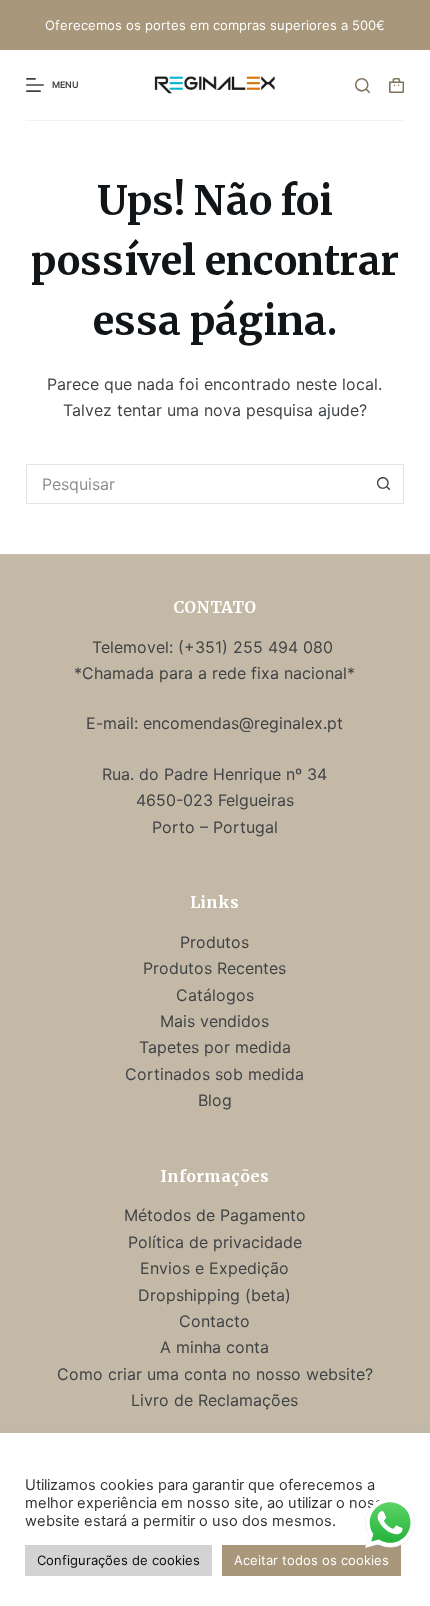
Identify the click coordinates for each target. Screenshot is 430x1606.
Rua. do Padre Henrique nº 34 (214, 774)
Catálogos (215, 995)
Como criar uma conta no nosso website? (215, 1374)
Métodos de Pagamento (215, 1215)
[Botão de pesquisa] (384, 484)
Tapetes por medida (215, 1047)
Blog (215, 1100)
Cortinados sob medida (214, 1074)
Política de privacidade (215, 1242)
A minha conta (214, 1347)
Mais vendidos (214, 1021)
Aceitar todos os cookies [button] (311, 1560)
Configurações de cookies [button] (118, 1560)
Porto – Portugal (215, 827)
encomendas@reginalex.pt (243, 723)
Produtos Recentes (214, 968)
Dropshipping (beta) (214, 1295)
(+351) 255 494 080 (258, 647)
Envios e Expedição (214, 1268)
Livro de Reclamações (214, 1400)
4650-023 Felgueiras (215, 800)
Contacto (214, 1321)
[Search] (362, 85)
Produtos (214, 942)
